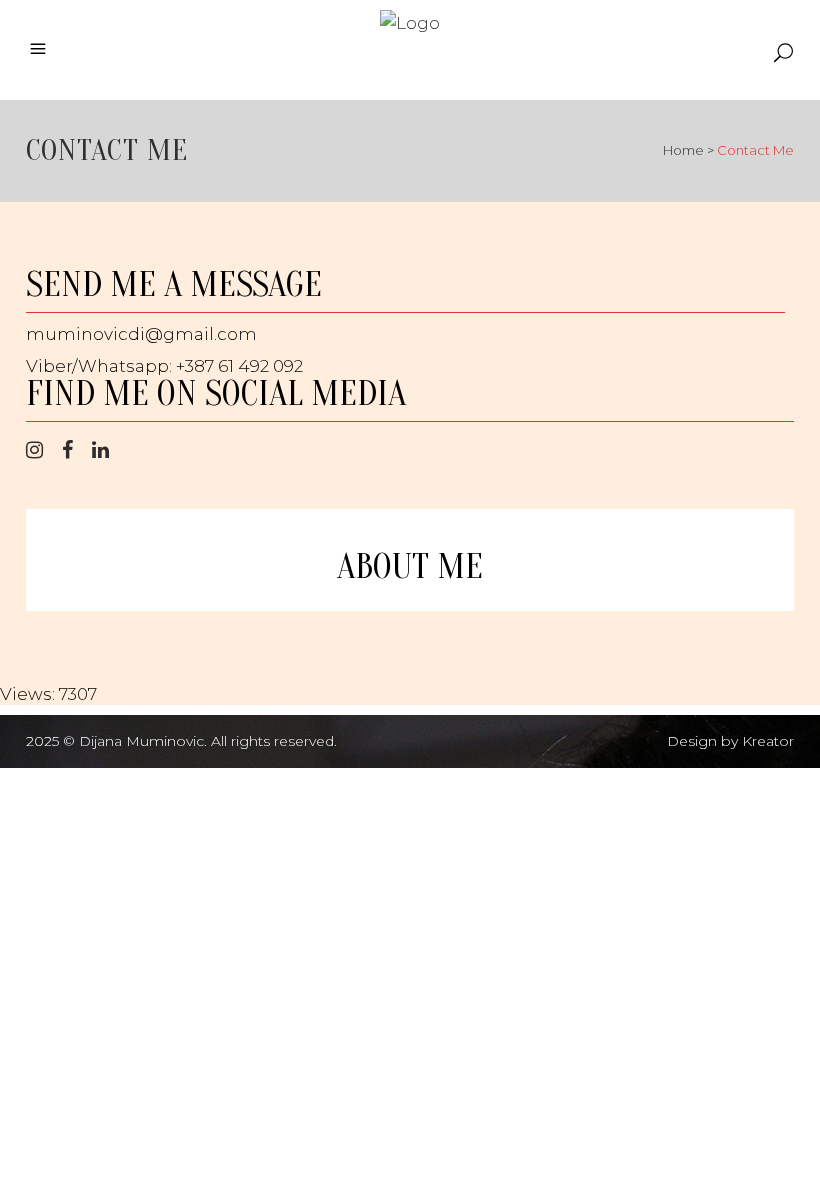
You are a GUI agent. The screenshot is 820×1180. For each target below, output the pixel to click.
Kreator (768, 741)
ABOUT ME (410, 567)
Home (683, 150)
